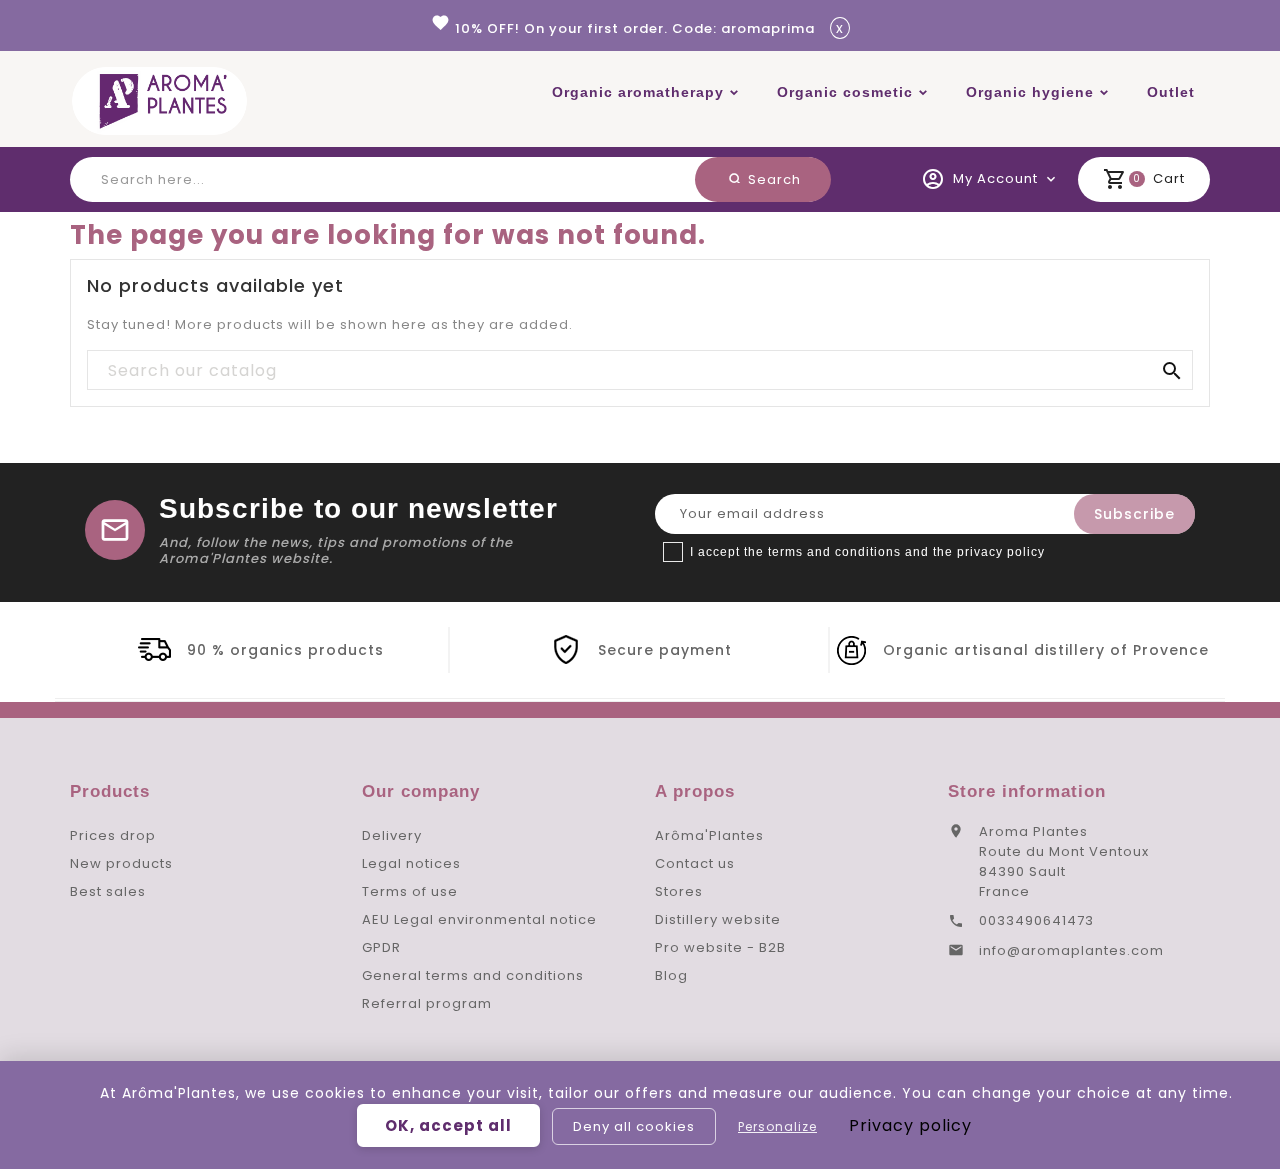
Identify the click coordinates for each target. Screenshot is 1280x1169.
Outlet (1171, 92)
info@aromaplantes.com (1071, 950)
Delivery (392, 835)
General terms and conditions (473, 975)
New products (121, 863)
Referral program (427, 1003)
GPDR (381, 947)
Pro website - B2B (720, 947)
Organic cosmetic (845, 92)
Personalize (777, 1126)
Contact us (695, 863)
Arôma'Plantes (709, 835)
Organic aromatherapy (638, 92)
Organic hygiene (1030, 92)
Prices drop (113, 835)
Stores (679, 891)
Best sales (108, 891)
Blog (671, 975)
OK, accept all (448, 1125)
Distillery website (718, 919)
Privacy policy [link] (910, 1125)
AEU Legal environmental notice (479, 919)
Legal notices (411, 863)
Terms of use (410, 891)
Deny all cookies (634, 1126)
